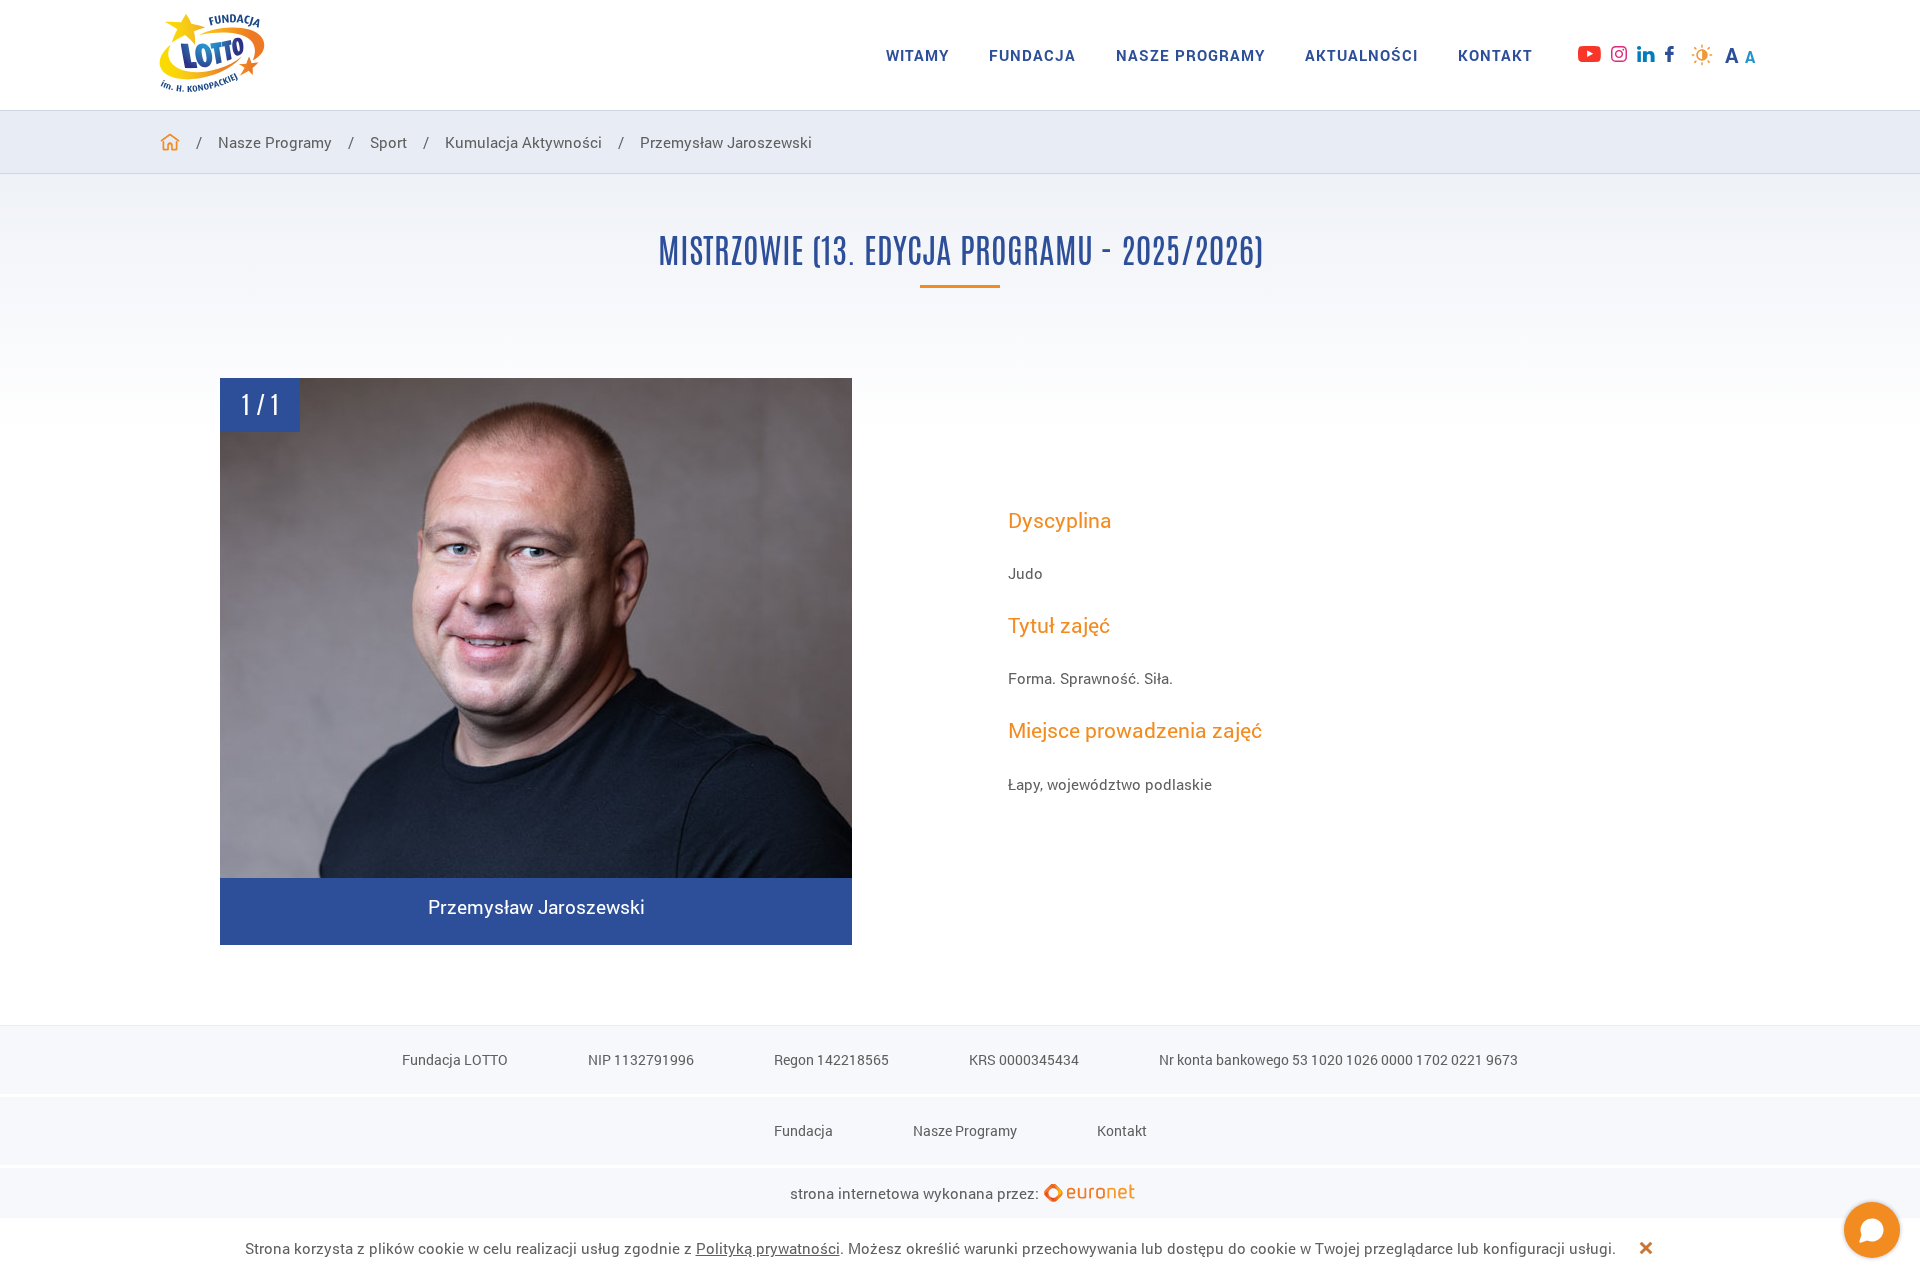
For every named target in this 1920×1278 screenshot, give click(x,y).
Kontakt (1495, 55)
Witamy (917, 55)
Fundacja (1032, 55)
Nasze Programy (1190, 55)
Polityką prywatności (768, 1248)
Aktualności (1361, 55)
